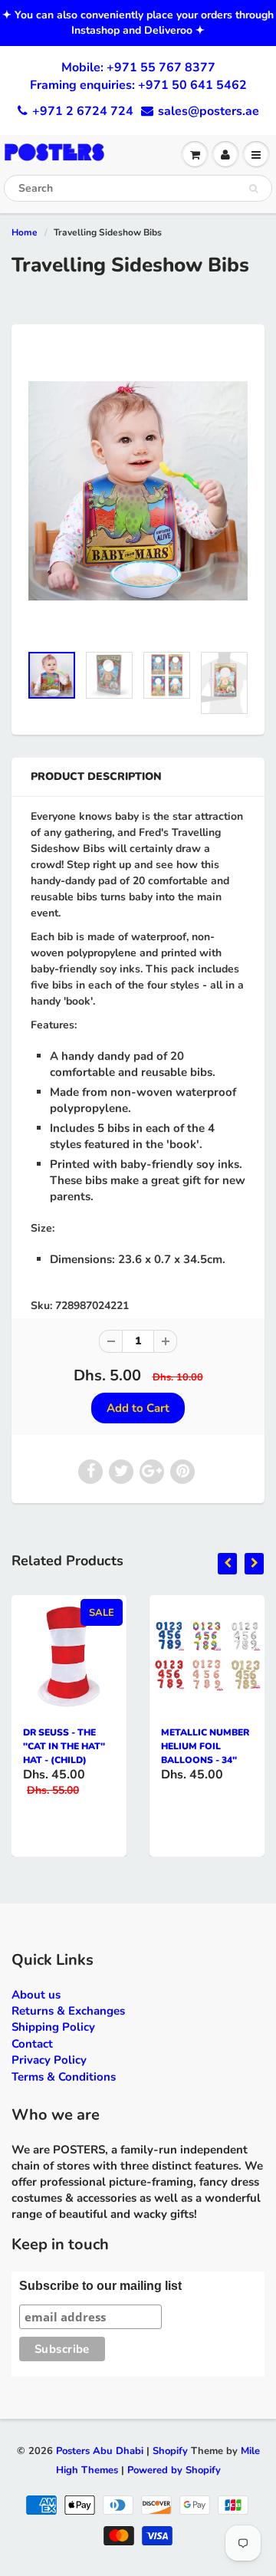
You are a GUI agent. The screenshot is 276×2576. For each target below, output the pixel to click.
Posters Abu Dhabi (100, 2451)
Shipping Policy (53, 2027)
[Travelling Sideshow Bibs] (138, 491)
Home (25, 232)
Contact (32, 2044)
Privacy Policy (49, 2060)
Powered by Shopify (174, 2470)
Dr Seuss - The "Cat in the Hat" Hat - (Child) (64, 1746)
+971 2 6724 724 (83, 111)
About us (36, 1995)
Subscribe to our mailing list (100, 2286)
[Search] (253, 189)
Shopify (170, 2451)
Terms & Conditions (64, 2077)
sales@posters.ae (209, 111)
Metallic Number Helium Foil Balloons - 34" (205, 1746)
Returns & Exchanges (68, 2011)
